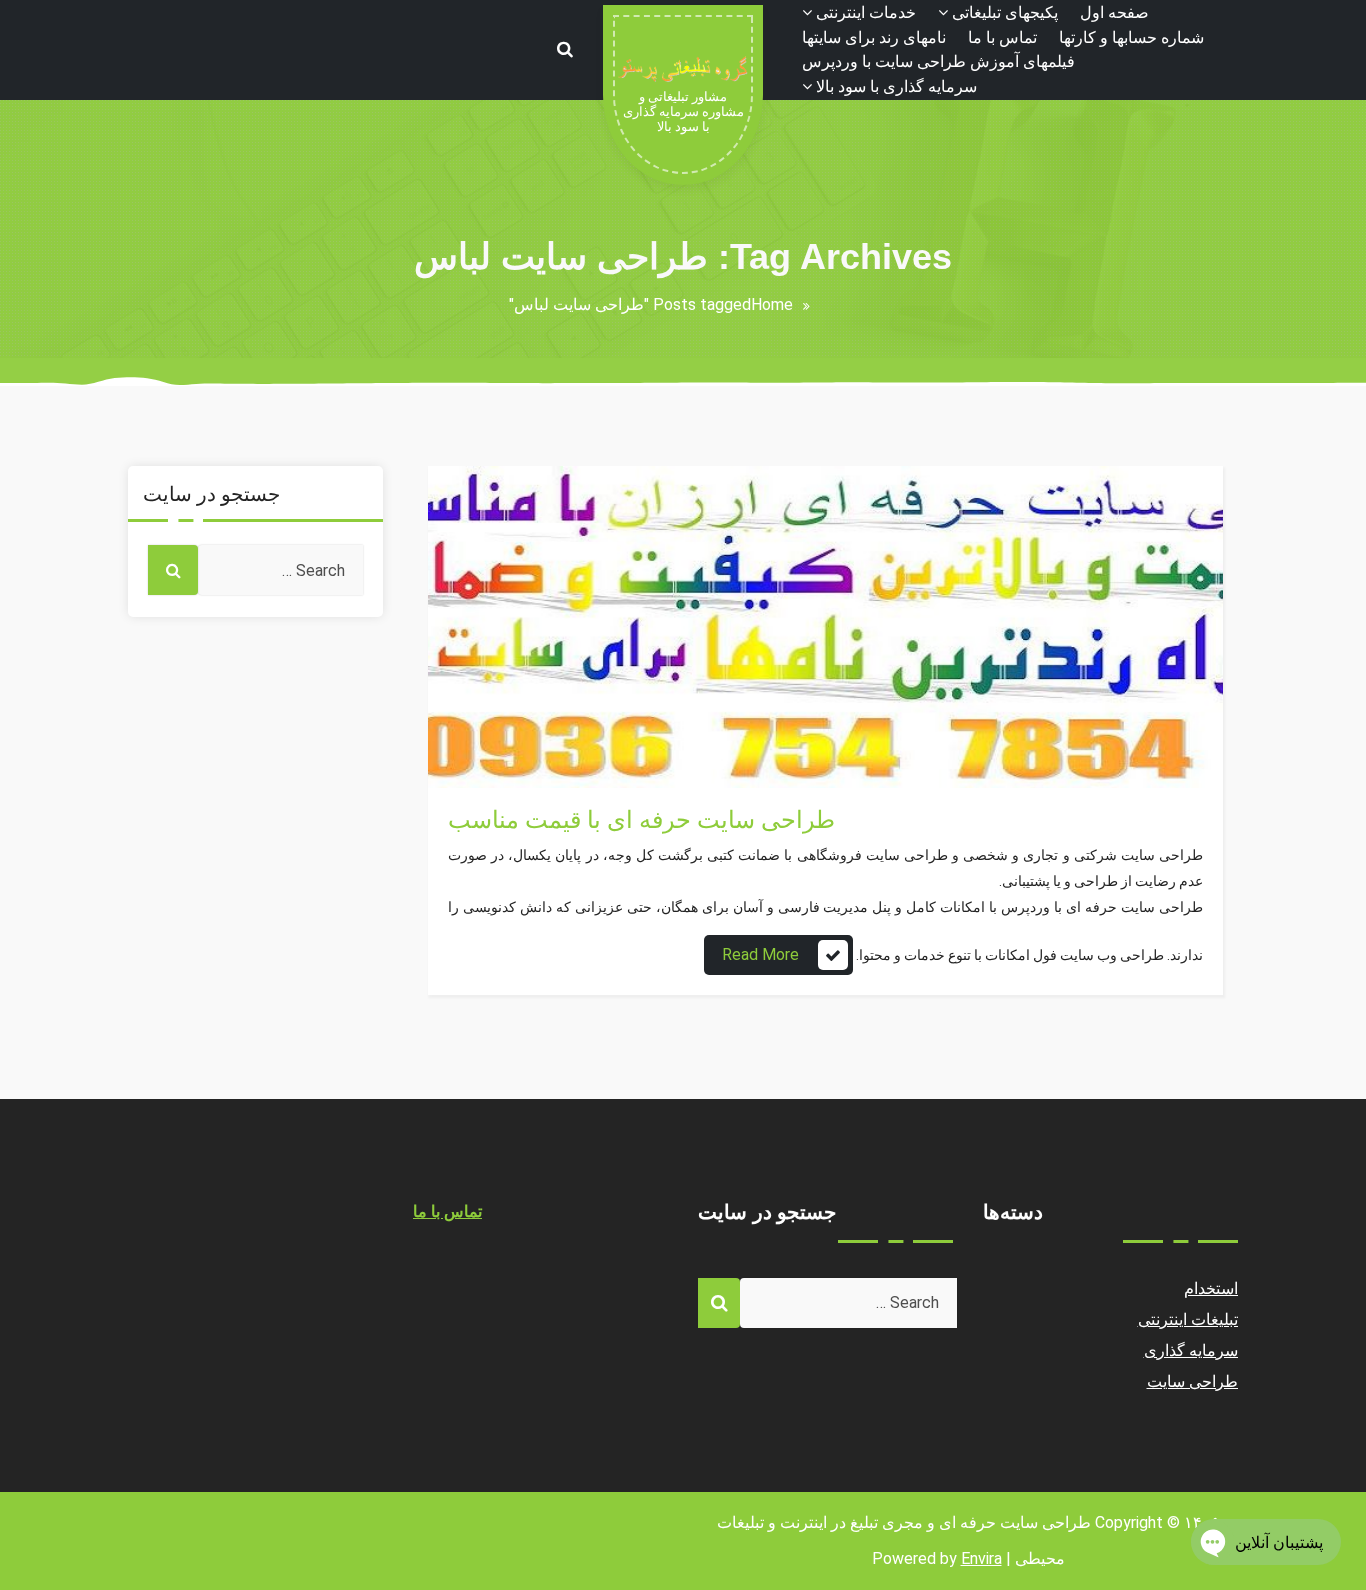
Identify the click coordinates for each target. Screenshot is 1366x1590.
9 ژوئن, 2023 (494, 751)
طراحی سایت (493, 775)
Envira (981, 1558)
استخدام (1211, 1288)
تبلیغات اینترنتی (1188, 1319)
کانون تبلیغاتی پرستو (514, 727)
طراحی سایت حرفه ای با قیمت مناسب (641, 820)
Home (772, 304)
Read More (760, 954)
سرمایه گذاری (1191, 1350)
